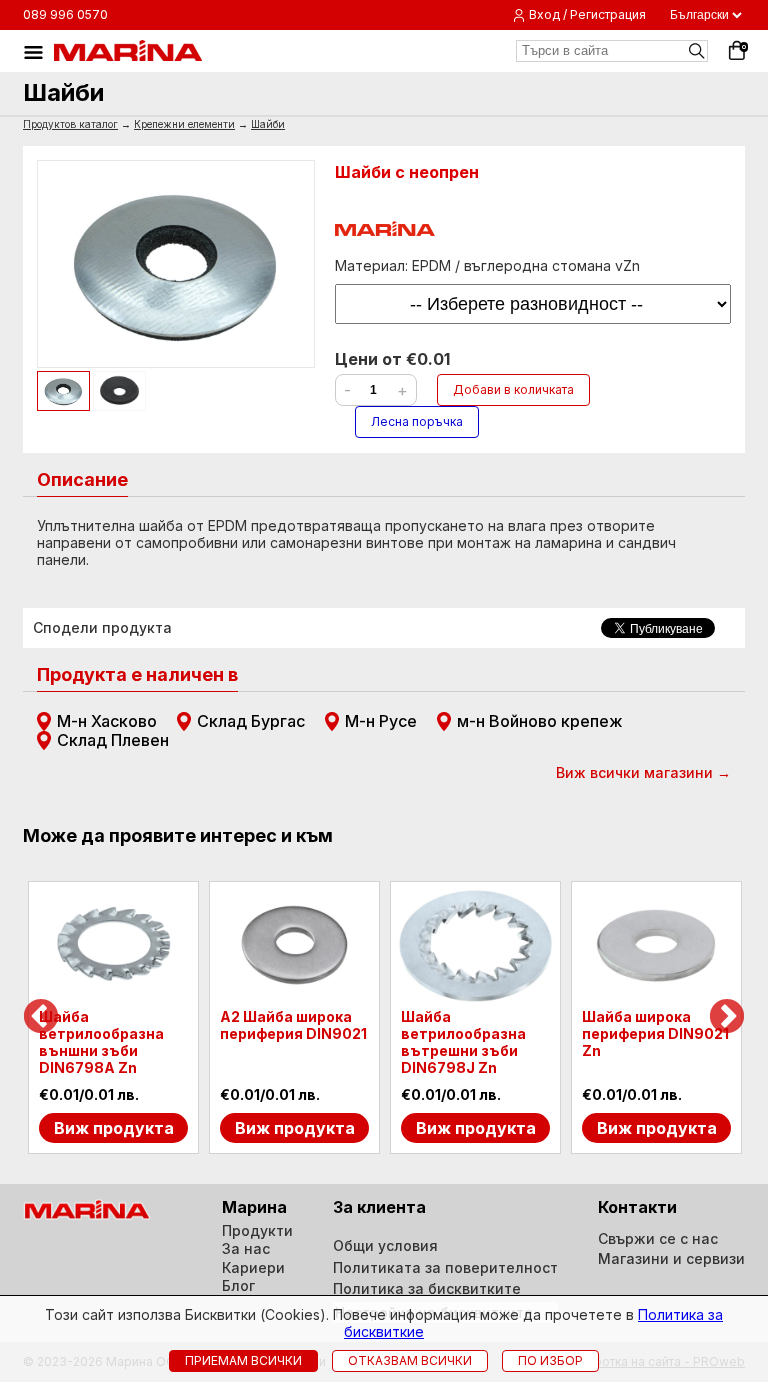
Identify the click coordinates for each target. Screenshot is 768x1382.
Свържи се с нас (658, 1238)
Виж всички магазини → (643, 772)
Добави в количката (513, 389)
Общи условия (385, 1245)
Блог (238, 1285)
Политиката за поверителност (445, 1267)
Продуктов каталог (70, 124)
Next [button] (727, 1018)
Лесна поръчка (417, 421)
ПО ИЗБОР (550, 1360)
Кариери (253, 1267)
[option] (113, 1018)
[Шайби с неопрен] (175, 264)
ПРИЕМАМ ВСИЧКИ (243, 1360)
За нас (246, 1248)
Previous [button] (41, 1018)
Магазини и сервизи (671, 1258)
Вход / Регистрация (587, 14)
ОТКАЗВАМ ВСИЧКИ (410, 1360)
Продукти (257, 1230)
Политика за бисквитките (427, 1288)
